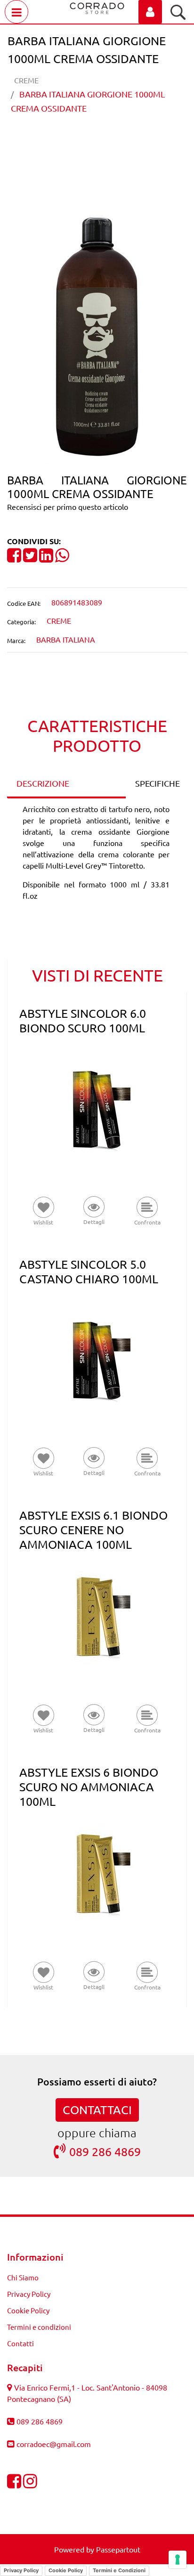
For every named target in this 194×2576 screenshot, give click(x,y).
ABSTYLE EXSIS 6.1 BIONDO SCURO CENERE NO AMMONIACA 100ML (93, 1530)
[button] (97, 334)
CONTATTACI (97, 2110)
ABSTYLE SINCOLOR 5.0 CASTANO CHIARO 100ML (89, 1272)
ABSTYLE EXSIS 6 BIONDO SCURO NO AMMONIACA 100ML (89, 1787)
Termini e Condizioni (119, 2570)
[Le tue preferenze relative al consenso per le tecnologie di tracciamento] (178, 2560)
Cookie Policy (28, 2310)
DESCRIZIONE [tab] (43, 783)
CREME (26, 80)
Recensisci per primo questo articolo (68, 507)
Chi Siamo (23, 2277)
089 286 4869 (105, 2152)
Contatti (20, 2343)
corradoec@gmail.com (54, 2444)
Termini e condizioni (39, 2327)
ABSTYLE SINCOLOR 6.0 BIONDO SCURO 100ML (83, 1021)
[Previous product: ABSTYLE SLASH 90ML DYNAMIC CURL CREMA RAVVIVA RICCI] (79, 141)
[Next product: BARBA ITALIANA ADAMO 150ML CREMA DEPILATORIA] (115, 141)
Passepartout (118, 2549)
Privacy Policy (29, 2294)
